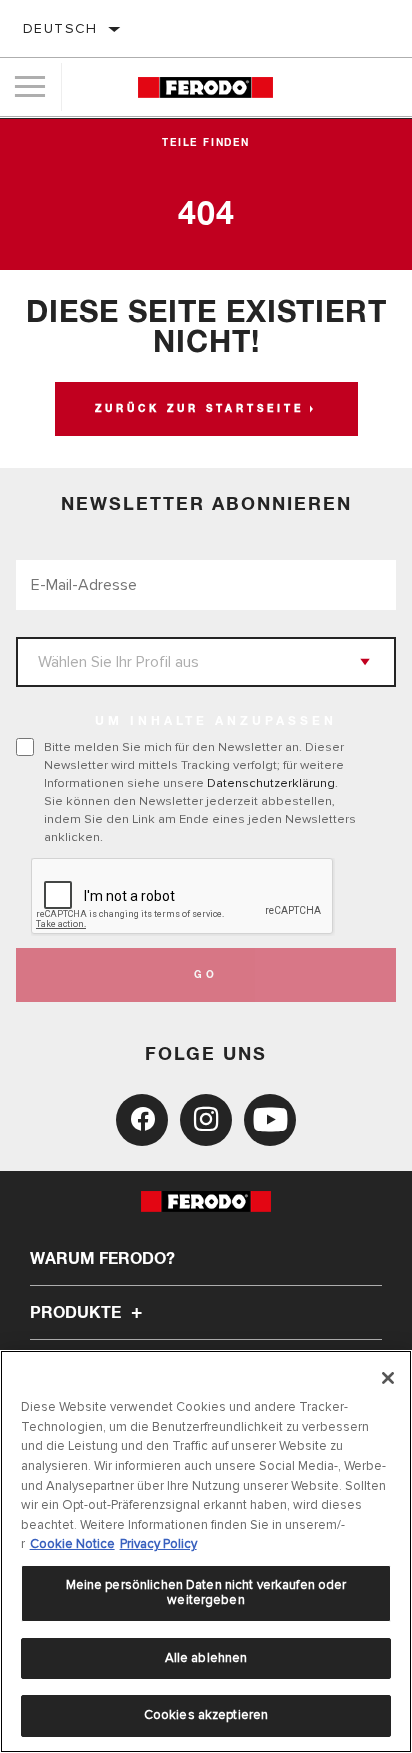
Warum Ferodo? (102, 1259)
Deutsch (60, 28)
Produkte (77, 1313)
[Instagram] (206, 1120)
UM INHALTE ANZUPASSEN (216, 722)
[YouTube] (270, 1120)
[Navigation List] (30, 87)
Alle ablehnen (206, 1658)
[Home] (205, 87)
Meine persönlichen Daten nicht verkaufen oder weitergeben (206, 1593)
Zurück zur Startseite (199, 409)
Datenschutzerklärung (271, 783)
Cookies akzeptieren (206, 1715)
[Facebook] (142, 1120)
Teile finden (206, 143)
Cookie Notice (72, 1544)
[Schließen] (388, 1378)
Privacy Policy (158, 1544)
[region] (206, 1551)
